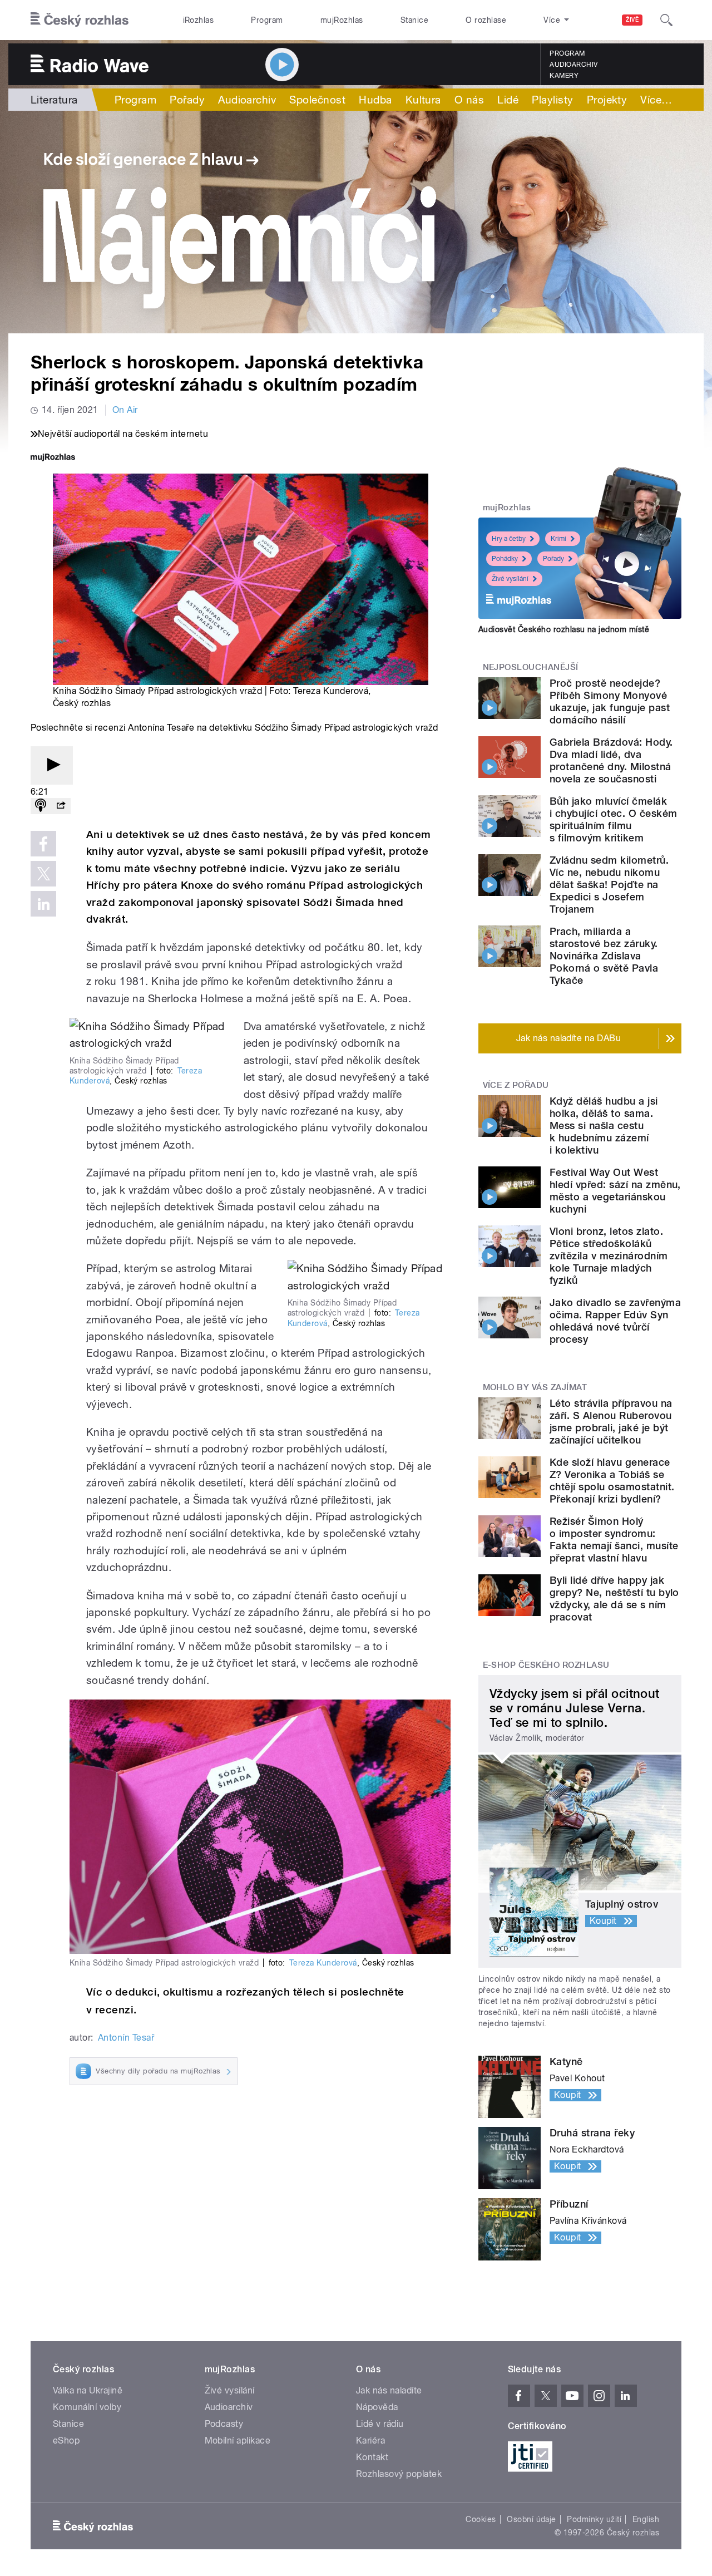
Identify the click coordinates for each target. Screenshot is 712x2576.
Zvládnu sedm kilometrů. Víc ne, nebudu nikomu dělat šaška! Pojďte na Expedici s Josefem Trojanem (609, 885)
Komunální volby (87, 2407)
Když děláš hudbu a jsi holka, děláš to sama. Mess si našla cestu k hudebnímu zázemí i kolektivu (604, 1126)
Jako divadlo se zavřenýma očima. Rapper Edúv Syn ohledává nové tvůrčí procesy (615, 1321)
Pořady (187, 100)
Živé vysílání (510, 579)
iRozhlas (199, 20)
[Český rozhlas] (80, 20)
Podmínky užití (594, 2519)
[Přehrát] (52, 765)
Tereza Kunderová (323, 1963)
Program (267, 20)
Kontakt (372, 2457)
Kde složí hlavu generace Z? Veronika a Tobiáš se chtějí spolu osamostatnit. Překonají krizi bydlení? (612, 1481)
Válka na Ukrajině (88, 2390)
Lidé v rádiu (380, 2424)
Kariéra (370, 2440)
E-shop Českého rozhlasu (546, 1665)
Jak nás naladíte (389, 2390)
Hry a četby (509, 539)
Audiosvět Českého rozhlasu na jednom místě (564, 629)
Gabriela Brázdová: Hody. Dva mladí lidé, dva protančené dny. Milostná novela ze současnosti (611, 760)
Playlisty (552, 100)
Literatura (54, 100)
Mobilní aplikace (238, 2440)
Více (656, 100)
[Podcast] (41, 806)
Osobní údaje (531, 2519)
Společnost (317, 100)
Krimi (558, 539)
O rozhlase (486, 20)
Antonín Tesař (126, 2038)
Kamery (564, 76)
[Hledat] (666, 20)
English (646, 2519)
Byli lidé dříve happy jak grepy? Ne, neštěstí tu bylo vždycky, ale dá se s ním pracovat (614, 1599)
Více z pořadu (516, 1085)
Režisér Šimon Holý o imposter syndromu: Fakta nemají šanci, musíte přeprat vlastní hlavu (614, 1540)
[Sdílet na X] (43, 874)
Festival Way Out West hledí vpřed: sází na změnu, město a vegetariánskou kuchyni (615, 1191)
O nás (469, 100)
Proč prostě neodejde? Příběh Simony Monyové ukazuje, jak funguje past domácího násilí (610, 701)
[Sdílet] (61, 806)
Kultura (423, 100)
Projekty (607, 100)
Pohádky (505, 559)
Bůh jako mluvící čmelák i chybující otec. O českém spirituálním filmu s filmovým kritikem (613, 819)
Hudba (375, 100)
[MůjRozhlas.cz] (53, 458)
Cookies (481, 2519)
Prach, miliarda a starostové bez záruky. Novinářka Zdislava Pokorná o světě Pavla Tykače (604, 956)
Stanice (414, 20)
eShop (66, 2440)
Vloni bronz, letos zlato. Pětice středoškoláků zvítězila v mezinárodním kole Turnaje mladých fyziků (609, 1256)
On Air (125, 410)
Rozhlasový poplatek (399, 2474)
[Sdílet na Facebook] (43, 844)
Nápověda (377, 2407)
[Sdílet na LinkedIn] (43, 904)
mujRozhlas (342, 20)
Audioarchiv (573, 65)
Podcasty (224, 2424)
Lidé (508, 100)
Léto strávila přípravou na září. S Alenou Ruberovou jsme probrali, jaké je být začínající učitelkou (611, 1422)
